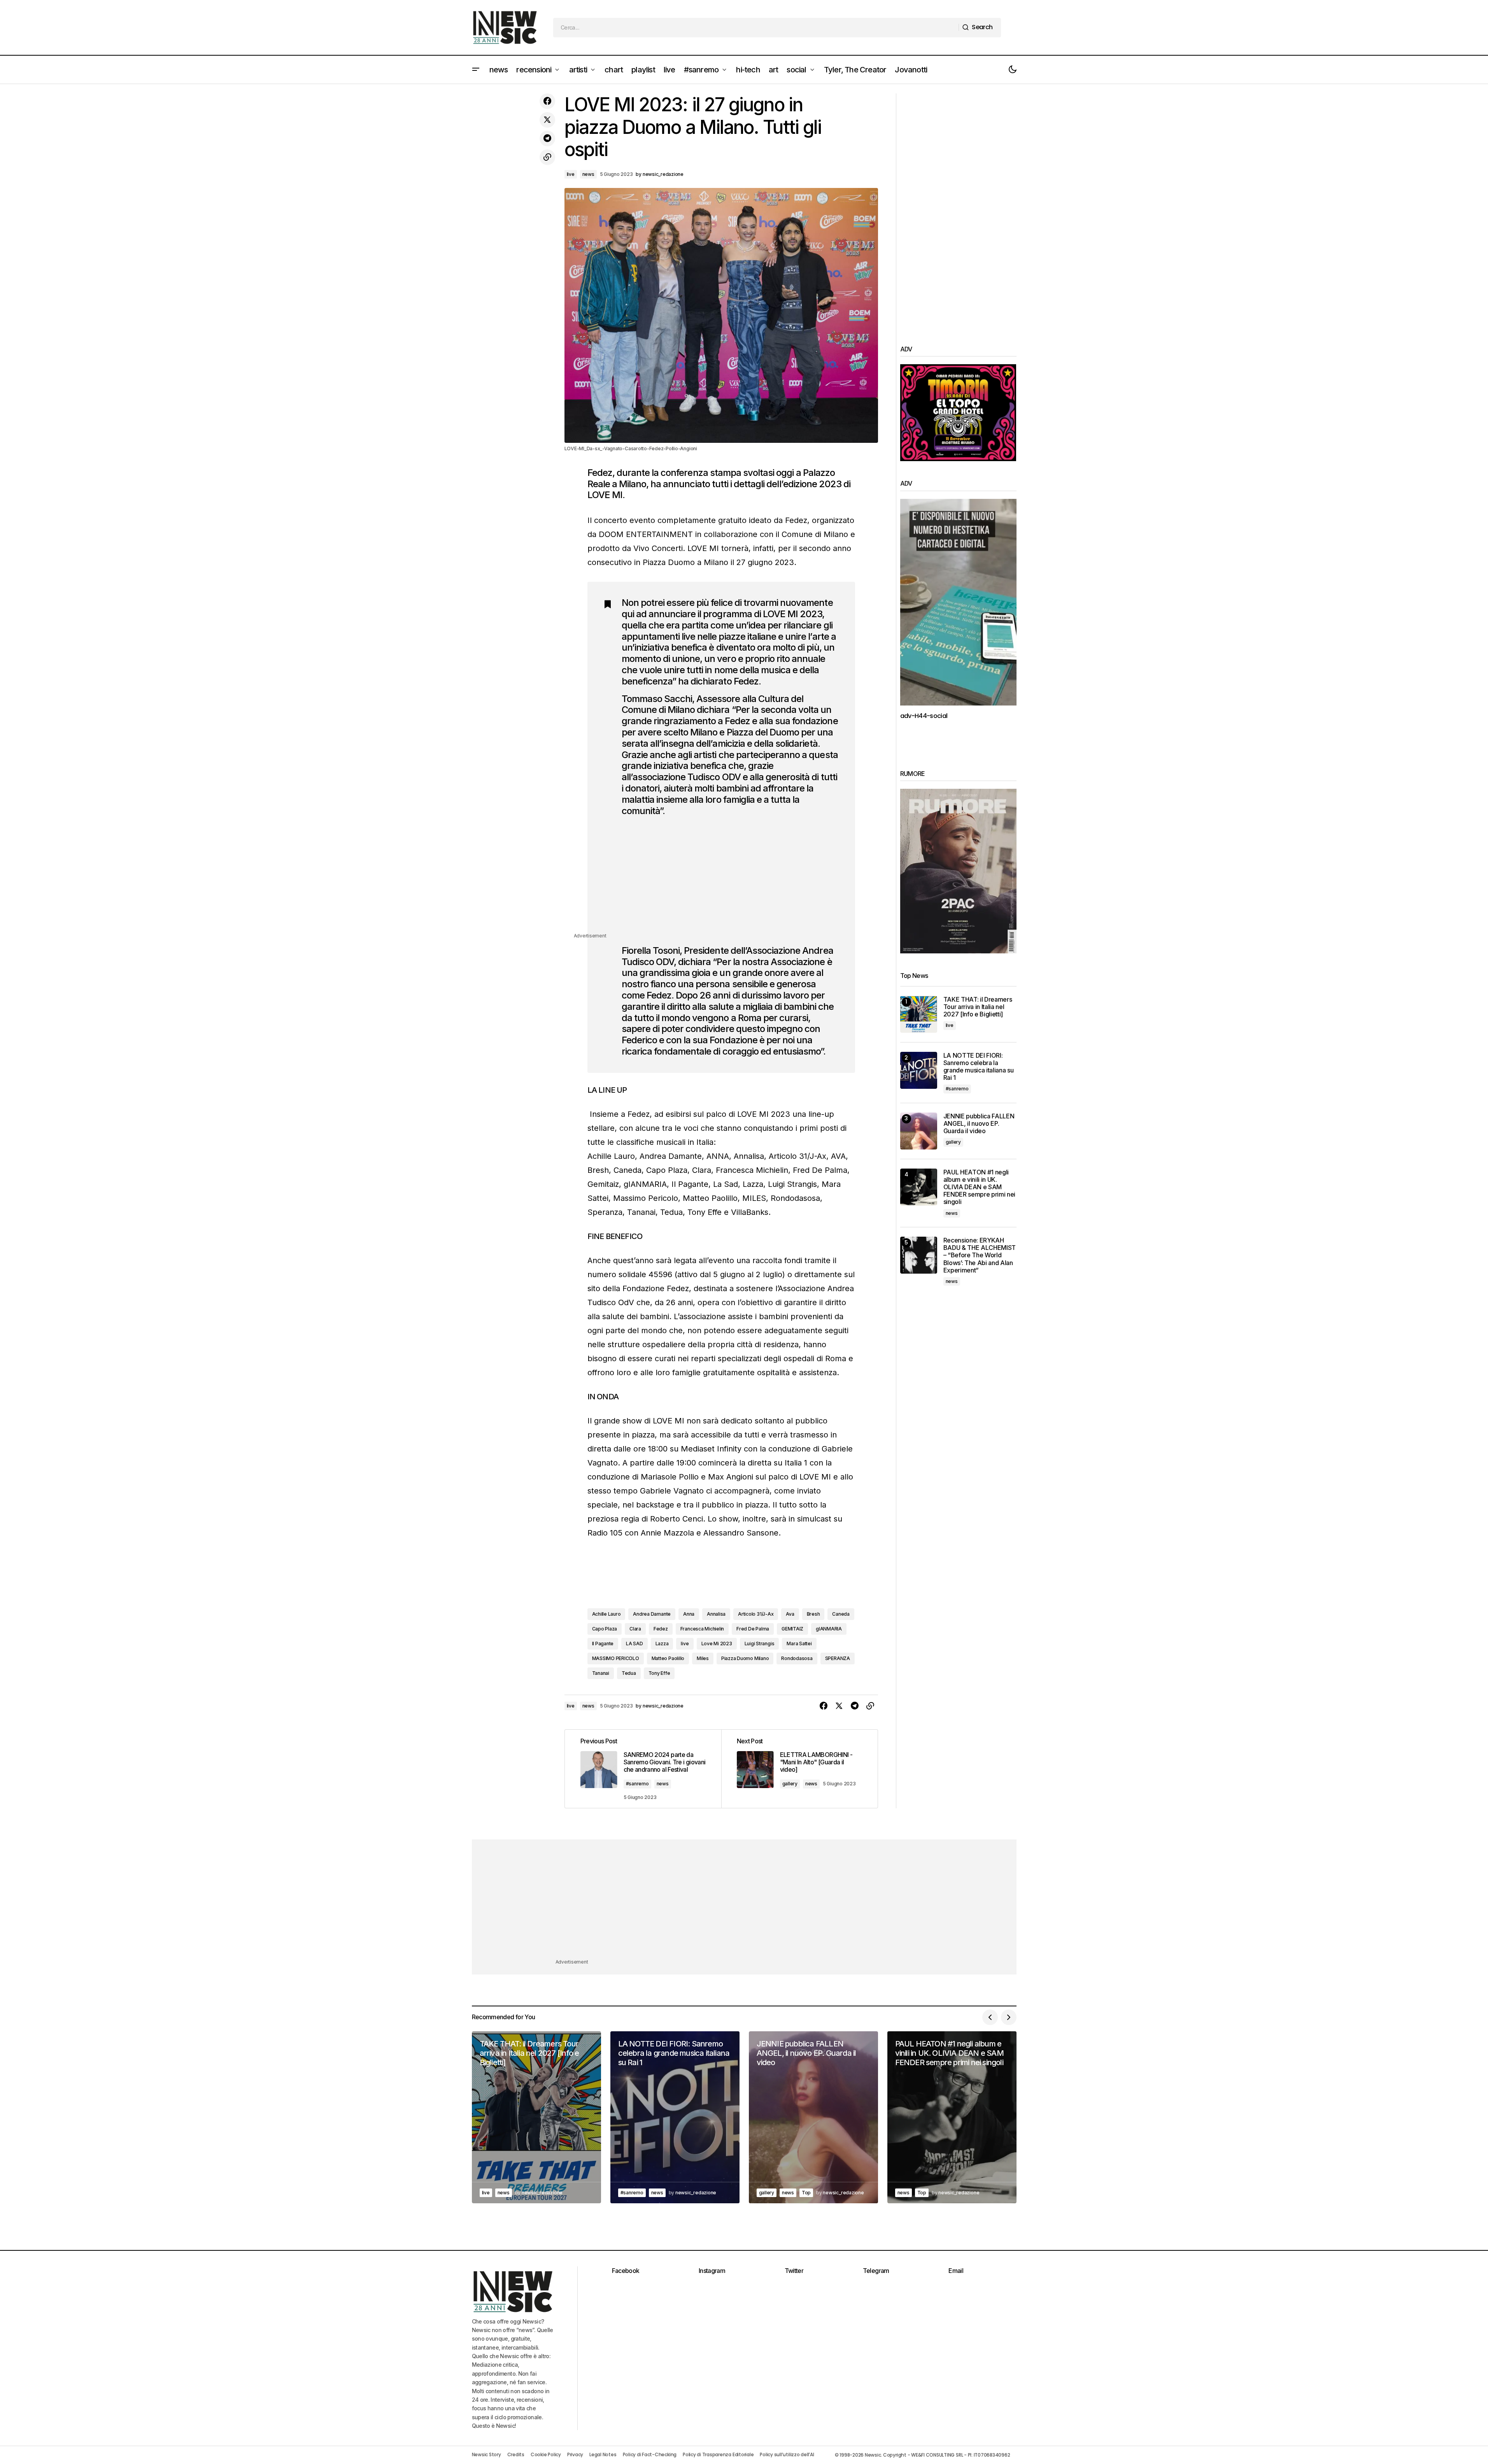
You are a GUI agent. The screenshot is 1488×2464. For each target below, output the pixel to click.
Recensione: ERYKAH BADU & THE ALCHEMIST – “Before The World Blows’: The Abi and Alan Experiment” (980, 1255)
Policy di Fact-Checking (650, 2454)
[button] (476, 70)
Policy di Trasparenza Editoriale (718, 2454)
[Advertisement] (731, 877)
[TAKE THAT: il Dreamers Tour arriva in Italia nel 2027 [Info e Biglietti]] (919, 1014)
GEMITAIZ (792, 1629)
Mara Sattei (799, 1644)
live (571, 174)
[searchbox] (756, 28)
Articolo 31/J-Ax (756, 1614)
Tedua (629, 1673)
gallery (790, 1784)
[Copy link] (547, 157)
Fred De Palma (753, 1629)
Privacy (575, 2454)
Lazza (662, 1644)
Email (956, 2271)
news (588, 174)
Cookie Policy (546, 2454)
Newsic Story (486, 2454)
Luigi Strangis (760, 1644)
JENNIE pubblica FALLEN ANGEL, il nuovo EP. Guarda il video (979, 1124)
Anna (689, 1614)
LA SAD (634, 1644)
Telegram (876, 2271)
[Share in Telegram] (547, 139)
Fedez (661, 1629)
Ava (790, 1614)
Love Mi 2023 (717, 1644)
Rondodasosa (797, 1658)
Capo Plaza (605, 1629)
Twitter (794, 2271)
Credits (516, 2454)
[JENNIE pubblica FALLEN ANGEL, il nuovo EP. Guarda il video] (919, 1131)
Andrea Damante (652, 1614)
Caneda (841, 1614)
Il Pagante (603, 1644)
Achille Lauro (606, 1614)
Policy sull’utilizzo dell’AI (787, 2454)
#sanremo (637, 1784)
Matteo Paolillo (668, 1658)
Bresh (813, 1614)
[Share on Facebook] (547, 101)
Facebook (626, 2271)
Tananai (601, 1673)
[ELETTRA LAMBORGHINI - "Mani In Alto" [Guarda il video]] (799, 1769)
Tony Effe (659, 1673)
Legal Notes (603, 2454)
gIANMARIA (829, 1629)
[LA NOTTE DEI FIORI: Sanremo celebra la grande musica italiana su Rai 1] (919, 1070)
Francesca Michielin (702, 1629)
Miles (703, 1658)
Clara (635, 1629)
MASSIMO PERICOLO (616, 1658)
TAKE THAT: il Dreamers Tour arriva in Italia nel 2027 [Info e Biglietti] (978, 1007)
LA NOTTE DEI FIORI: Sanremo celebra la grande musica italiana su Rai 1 (979, 1067)
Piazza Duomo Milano (745, 1658)
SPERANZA (838, 1658)
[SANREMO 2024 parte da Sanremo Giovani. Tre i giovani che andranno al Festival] (643, 1769)
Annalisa (716, 1614)
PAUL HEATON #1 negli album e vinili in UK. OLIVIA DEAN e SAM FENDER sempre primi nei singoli (980, 1187)
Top (806, 2193)
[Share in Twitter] (547, 120)
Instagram (712, 2271)
